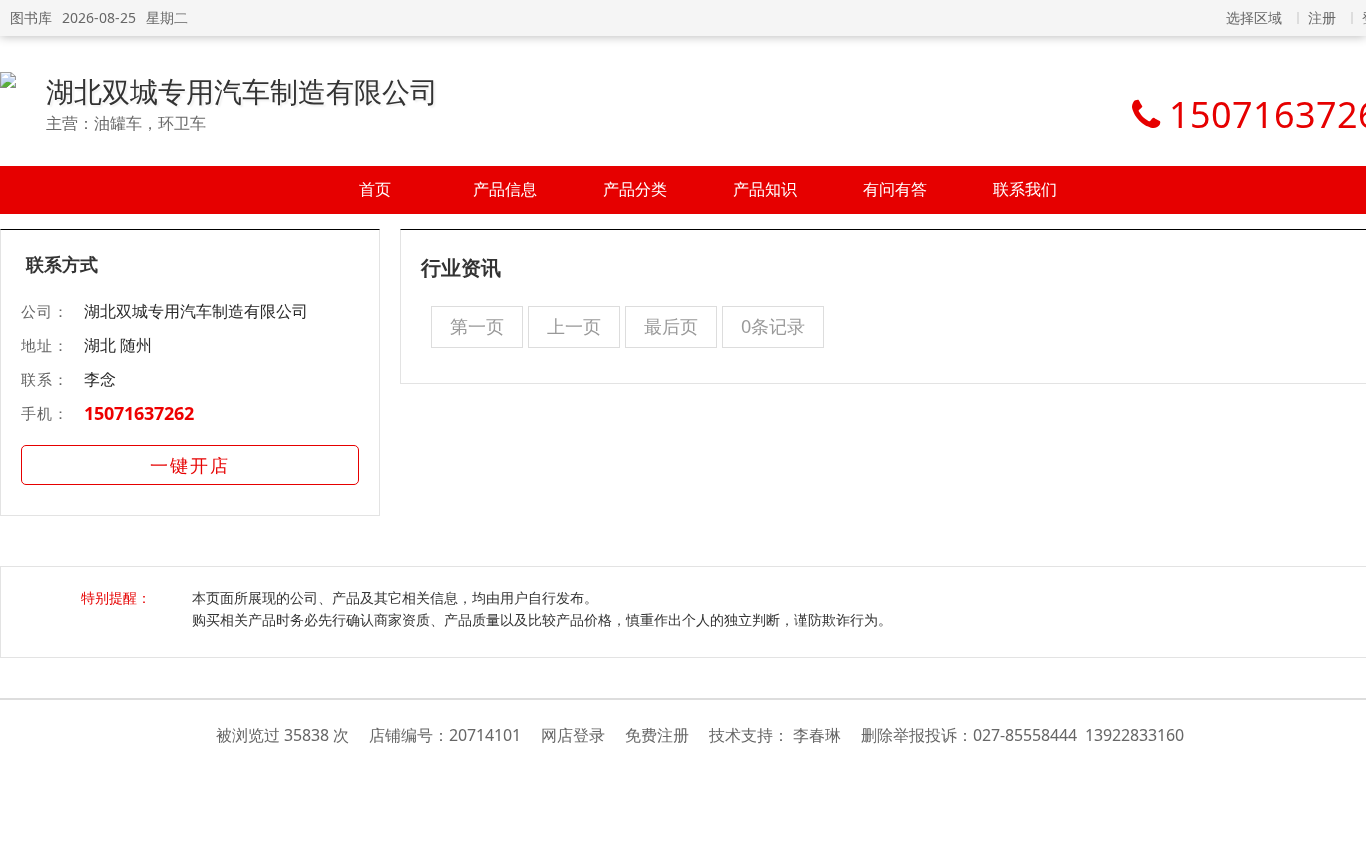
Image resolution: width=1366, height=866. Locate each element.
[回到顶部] (1340, 840)
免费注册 (657, 735)
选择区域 (1254, 17)
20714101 (485, 735)
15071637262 (139, 413)
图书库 (31, 17)
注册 (1322, 17)
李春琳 (817, 735)
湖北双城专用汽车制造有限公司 (242, 91)
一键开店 (190, 465)
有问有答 (895, 189)
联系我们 (1025, 189)
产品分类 (635, 189)
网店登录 (573, 735)
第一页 (477, 326)
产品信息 (505, 189)
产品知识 (765, 189)
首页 (375, 189)
